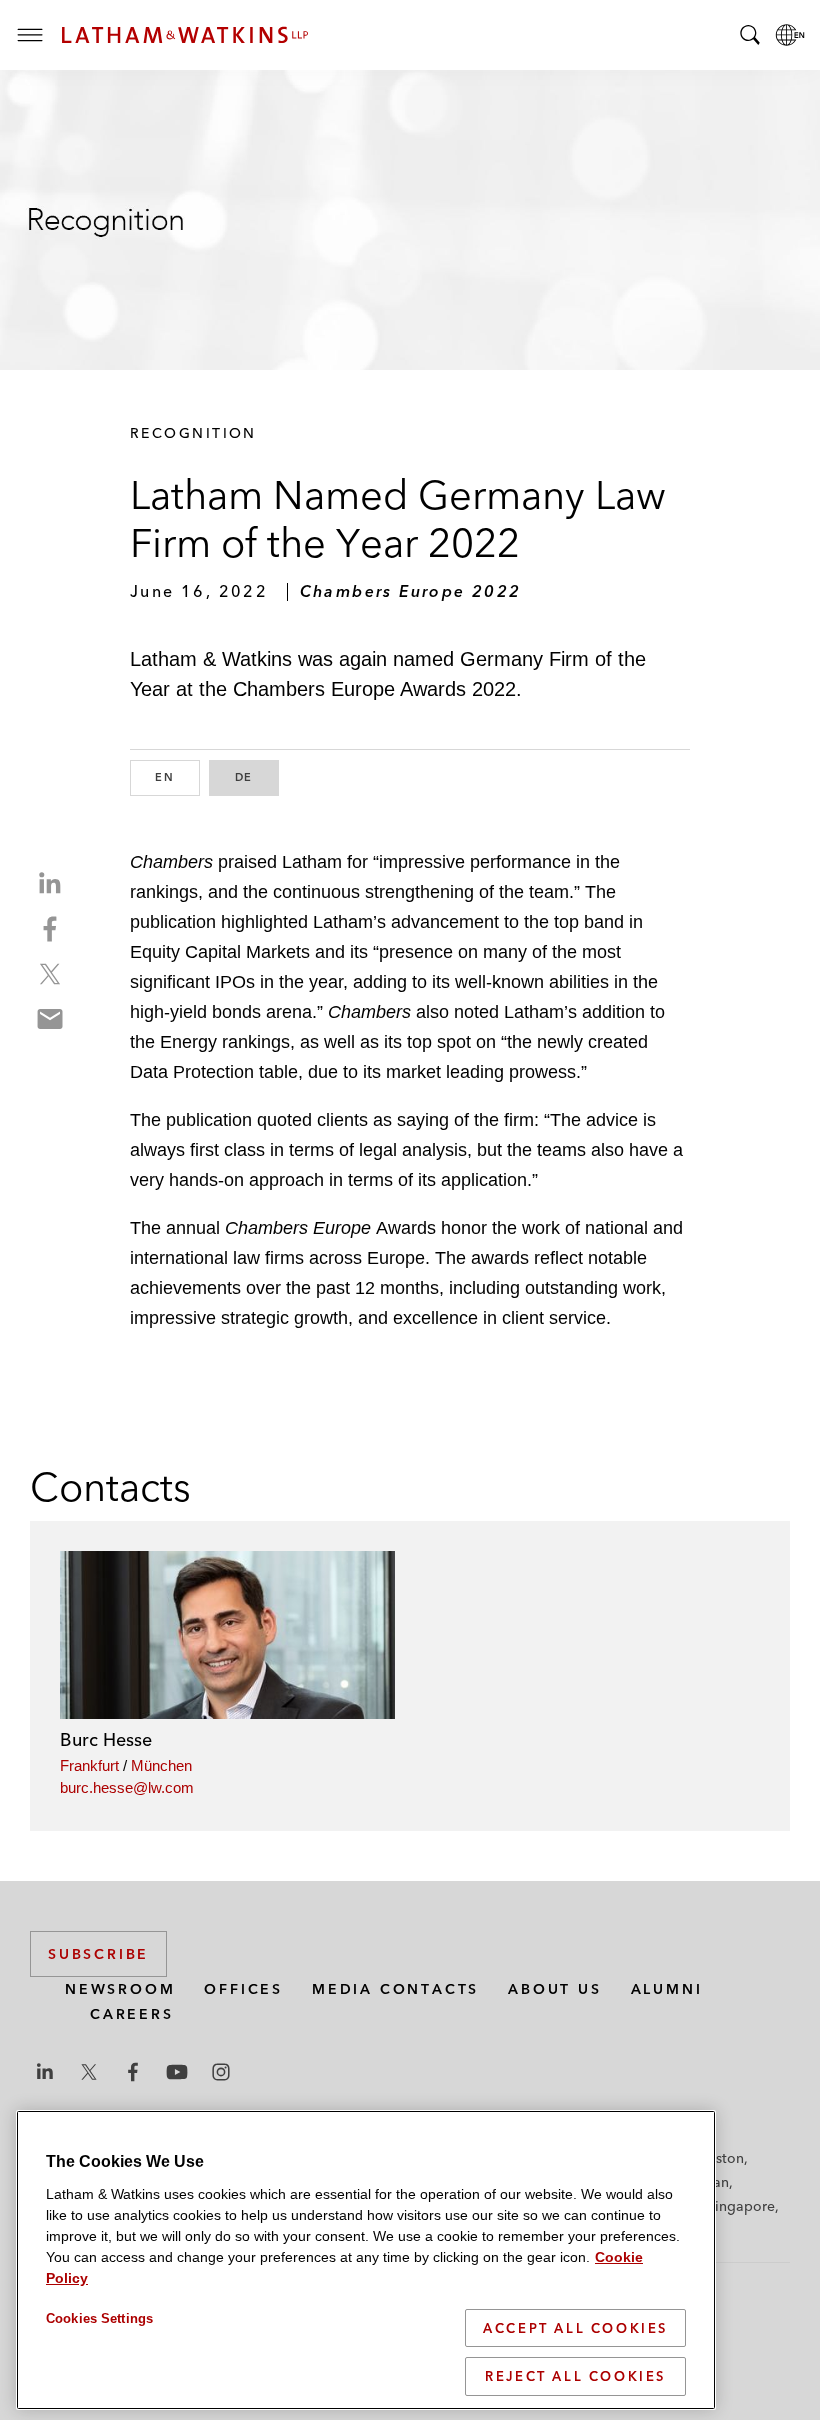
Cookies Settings (99, 2318)
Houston (716, 2158)
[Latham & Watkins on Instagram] (221, 2072)
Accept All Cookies (575, 2328)
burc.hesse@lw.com (127, 1787)
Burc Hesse (106, 1739)
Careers (132, 2014)
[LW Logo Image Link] (185, 35)
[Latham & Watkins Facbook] (133, 2072)
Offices (243, 1989)
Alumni (667, 1989)
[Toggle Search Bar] (750, 35)
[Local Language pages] (790, 35)
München (161, 1765)
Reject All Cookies (575, 2376)
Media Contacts (395, 1989)
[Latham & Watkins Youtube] (177, 2072)
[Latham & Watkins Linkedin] (45, 2072)
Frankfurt (89, 1765)
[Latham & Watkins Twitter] (89, 2072)
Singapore (741, 2206)
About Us (554, 1989)
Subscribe (98, 1954)
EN (177, 777)
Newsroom (120, 1989)
